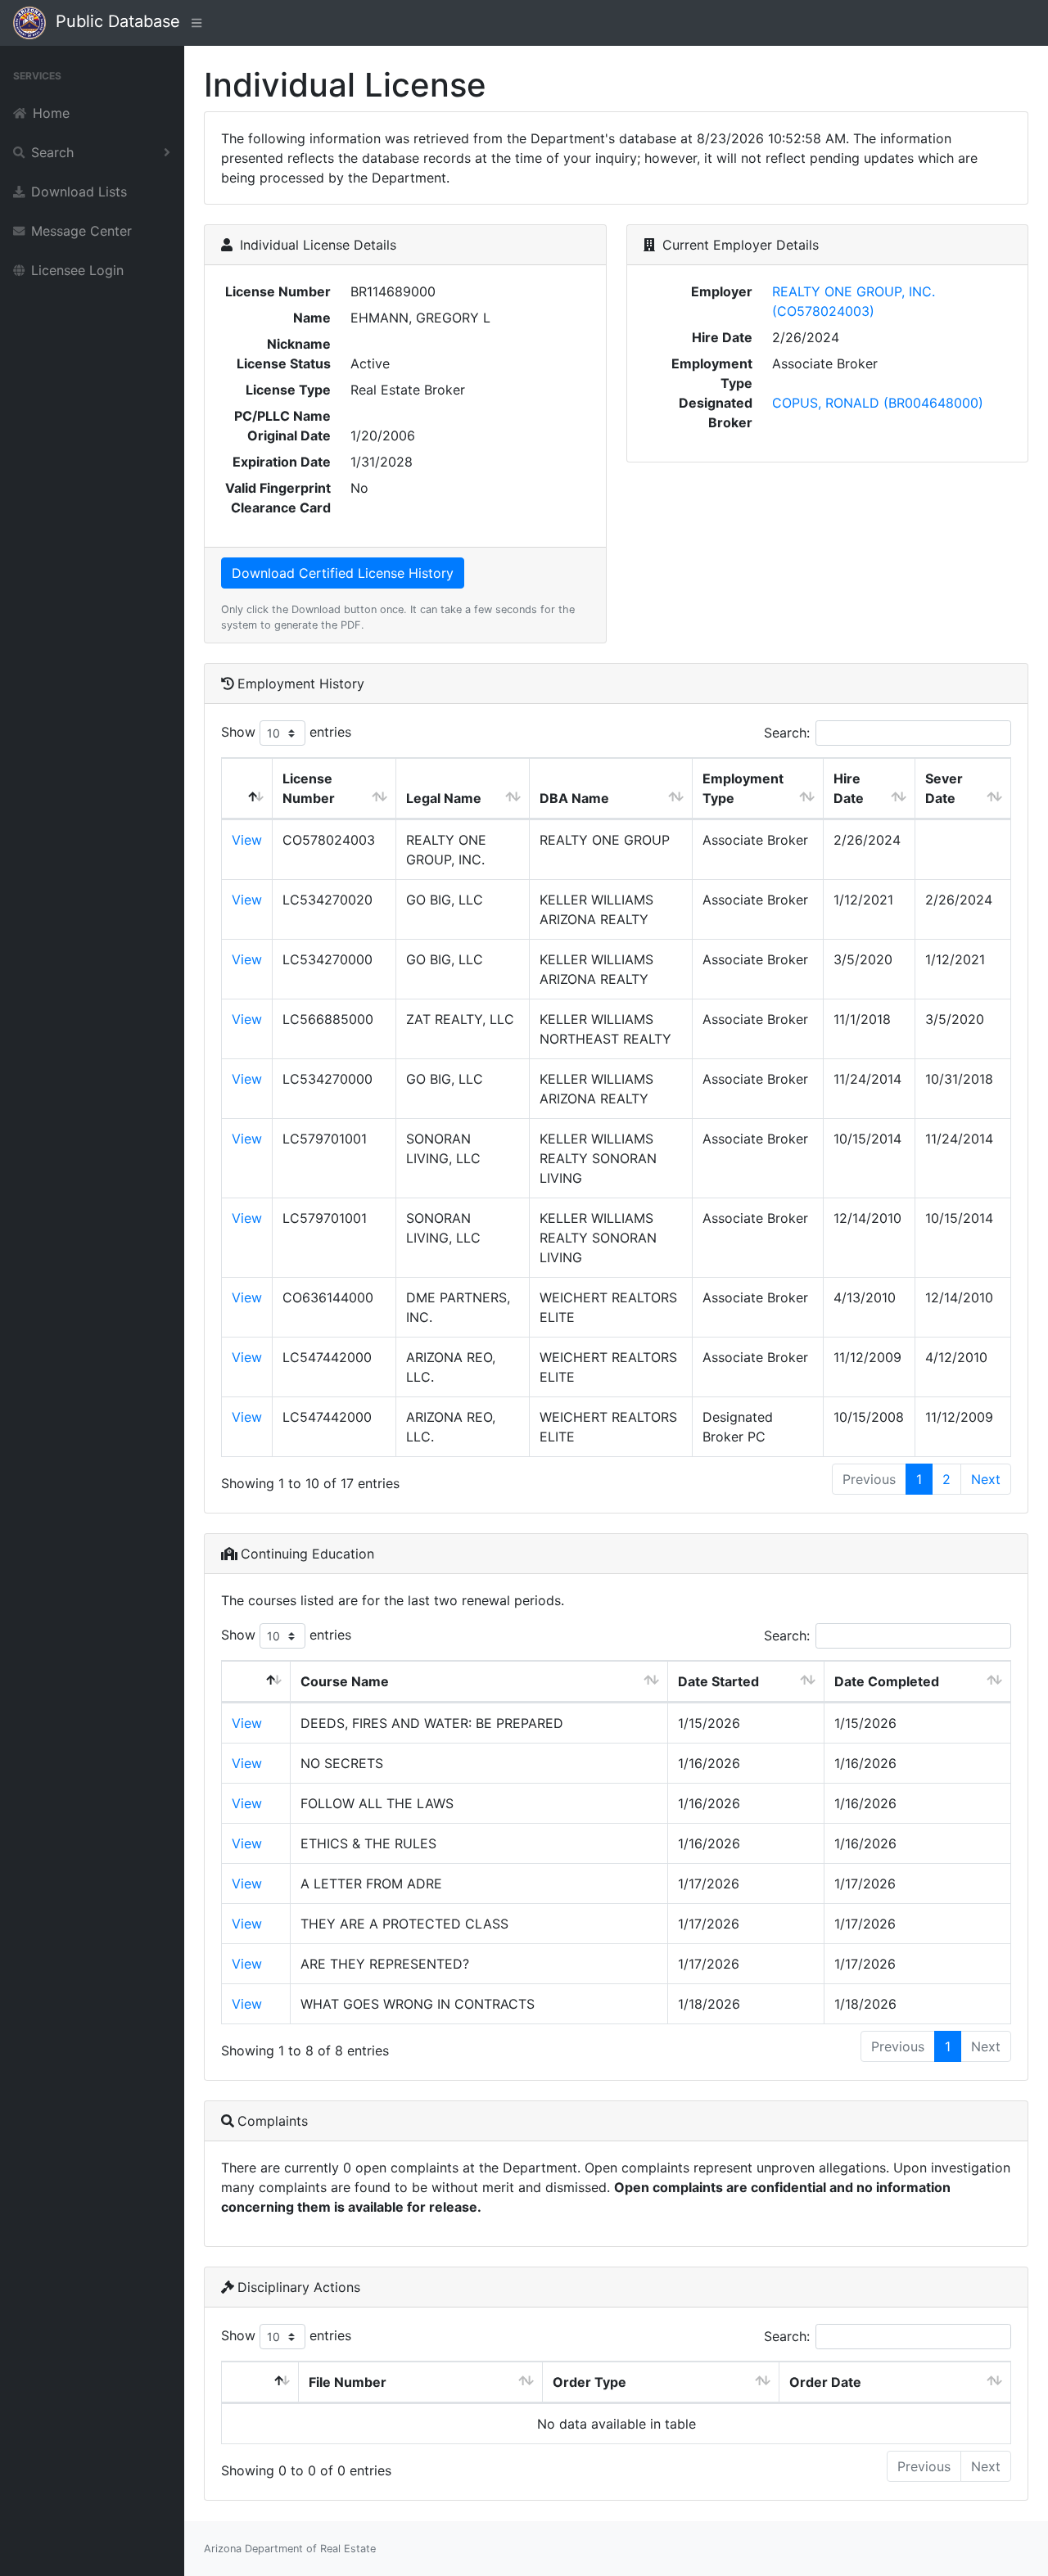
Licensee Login (77, 270)
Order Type (589, 2382)
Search (52, 152)
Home (51, 113)
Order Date (825, 2382)
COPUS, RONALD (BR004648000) (878, 403)
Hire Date (849, 788)
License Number (309, 788)
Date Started (718, 1681)
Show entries (286, 732)
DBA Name (574, 798)
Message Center (81, 231)
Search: (787, 733)
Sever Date (944, 788)
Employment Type (743, 788)
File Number (348, 2382)
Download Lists (79, 192)
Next (986, 1479)
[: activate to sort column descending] (247, 789)
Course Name (345, 1681)
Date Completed (887, 1681)
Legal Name (444, 798)
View (247, 840)
